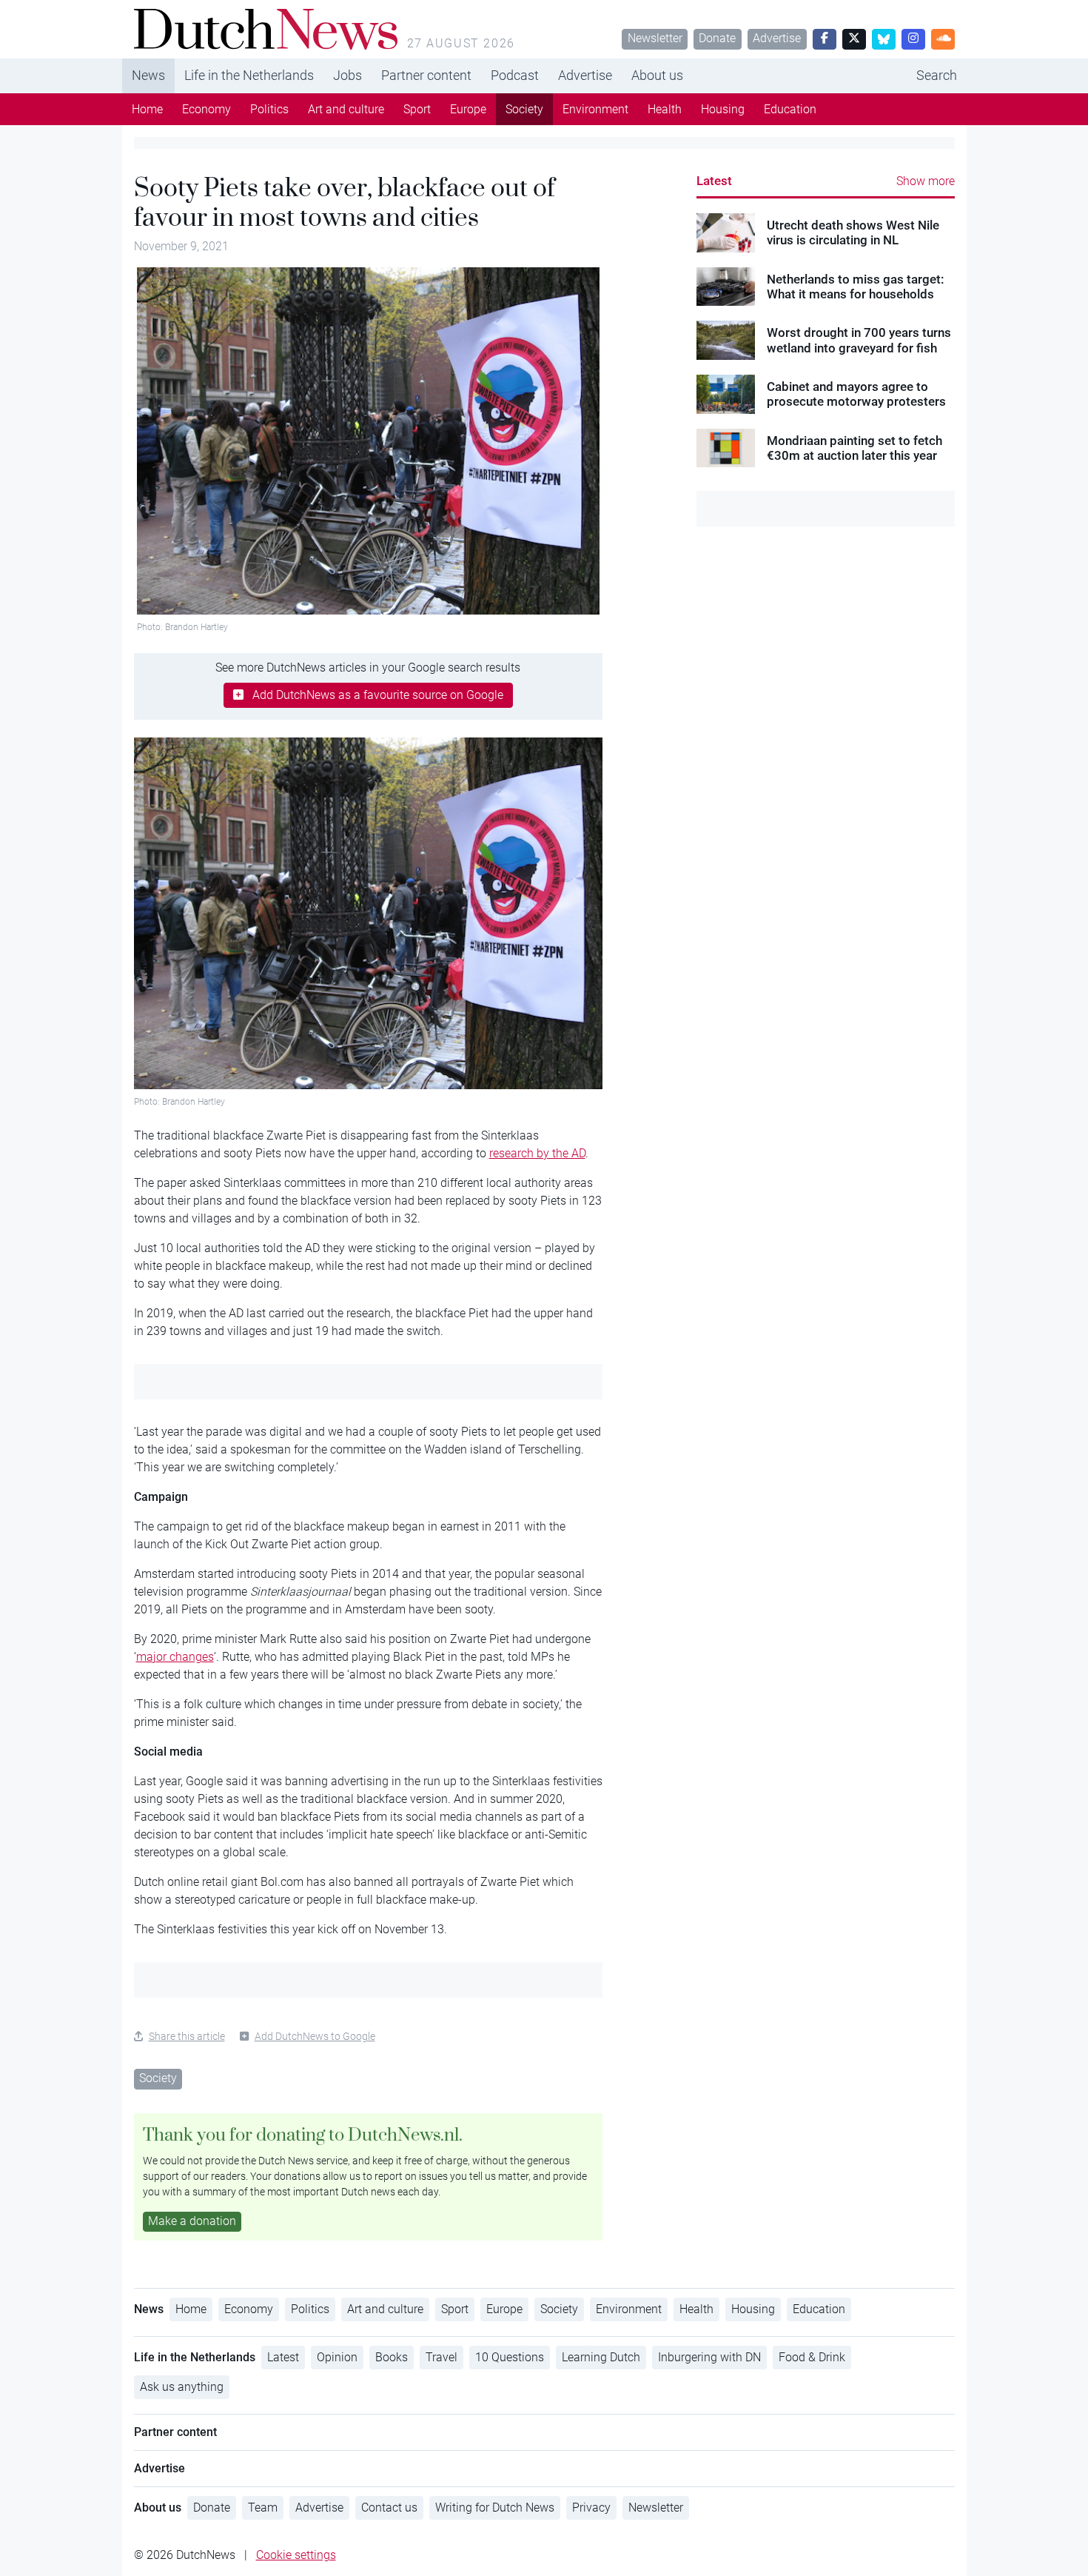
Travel (441, 2357)
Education (790, 109)
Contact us (389, 2508)
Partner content (426, 75)
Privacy (591, 2508)
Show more (926, 181)
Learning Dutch (601, 2357)
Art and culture (346, 109)
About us (657, 75)
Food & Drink (812, 2357)
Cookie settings (296, 2555)
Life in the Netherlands (249, 75)
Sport (417, 109)
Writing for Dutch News (495, 2508)
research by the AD (537, 1153)
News (148, 75)
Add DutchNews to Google (315, 2036)
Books (392, 2357)
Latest (714, 181)
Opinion (337, 2357)
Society (524, 109)
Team (263, 2508)
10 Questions (510, 2357)
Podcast (515, 75)
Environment (595, 109)
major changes (175, 1657)
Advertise (777, 38)
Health (665, 109)
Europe (468, 109)
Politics (269, 109)
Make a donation (192, 2221)
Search (937, 75)
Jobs (347, 75)
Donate (717, 38)
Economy (206, 109)
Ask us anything (182, 2387)
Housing (723, 109)
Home (147, 109)
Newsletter (655, 38)
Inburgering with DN (709, 2357)
